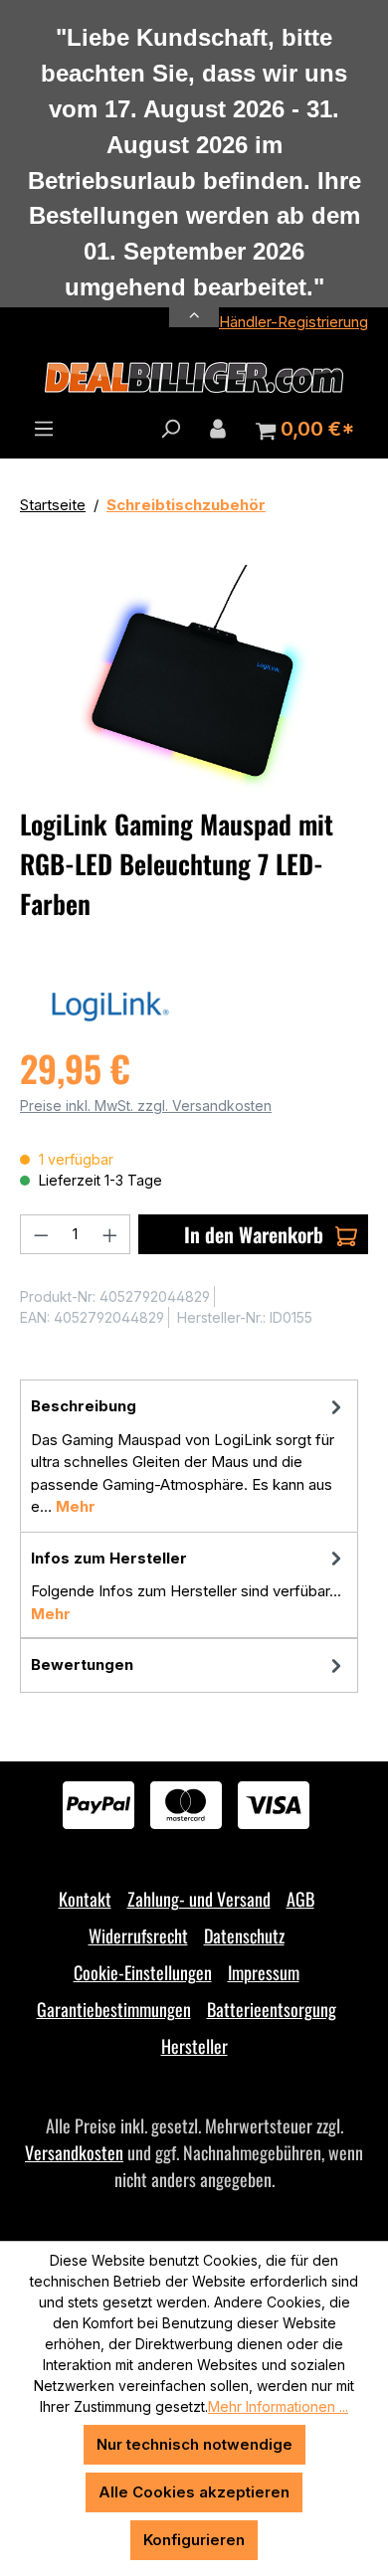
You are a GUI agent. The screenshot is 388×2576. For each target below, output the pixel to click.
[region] (194, 677)
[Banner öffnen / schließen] (194, 304)
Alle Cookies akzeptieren (194, 2492)
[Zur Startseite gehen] (194, 378)
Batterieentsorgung (272, 2009)
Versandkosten (74, 2152)
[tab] (189, 1456)
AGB (300, 1899)
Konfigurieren (194, 2540)
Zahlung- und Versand (199, 1899)
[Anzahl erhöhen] (110, 1234)
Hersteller (194, 2046)
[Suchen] (170, 429)
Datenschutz (244, 1935)
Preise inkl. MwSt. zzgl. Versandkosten (146, 1105)
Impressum (264, 1972)
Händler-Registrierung (293, 322)
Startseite (53, 505)
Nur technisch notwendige (194, 2444)
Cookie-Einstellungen (143, 1972)
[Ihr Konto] (218, 429)
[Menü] (44, 429)
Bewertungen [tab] (82, 1664)
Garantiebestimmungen (114, 2009)
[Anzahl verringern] (41, 1234)
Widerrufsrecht (138, 1935)
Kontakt (85, 1899)
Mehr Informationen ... (278, 2406)
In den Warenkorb (254, 1234)
